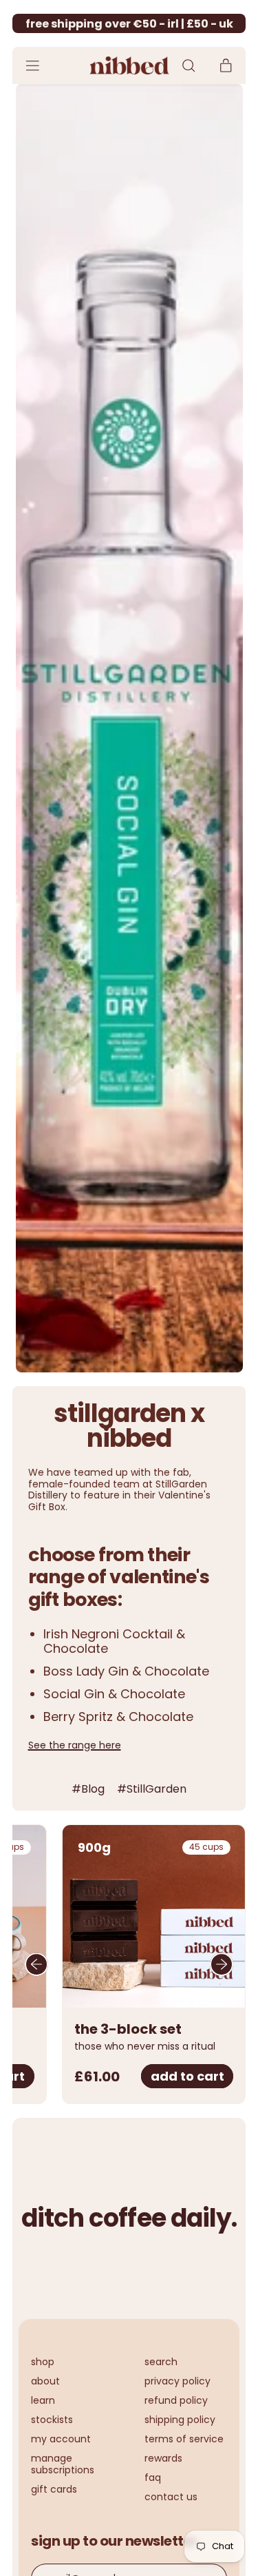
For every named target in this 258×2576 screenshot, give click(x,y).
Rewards (163, 2458)
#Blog (88, 1789)
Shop (43, 2362)
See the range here (75, 1745)
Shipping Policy (180, 2420)
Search (161, 2362)
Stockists (52, 2420)
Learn (43, 2400)
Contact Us (171, 2497)
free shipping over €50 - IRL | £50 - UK (129, 24)
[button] (188, 66)
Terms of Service (184, 2439)
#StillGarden (152, 1789)
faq (153, 2477)
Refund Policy (176, 2400)
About (45, 2381)
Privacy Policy (178, 2381)
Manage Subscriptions (63, 2464)
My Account (61, 2439)
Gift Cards (54, 2489)
